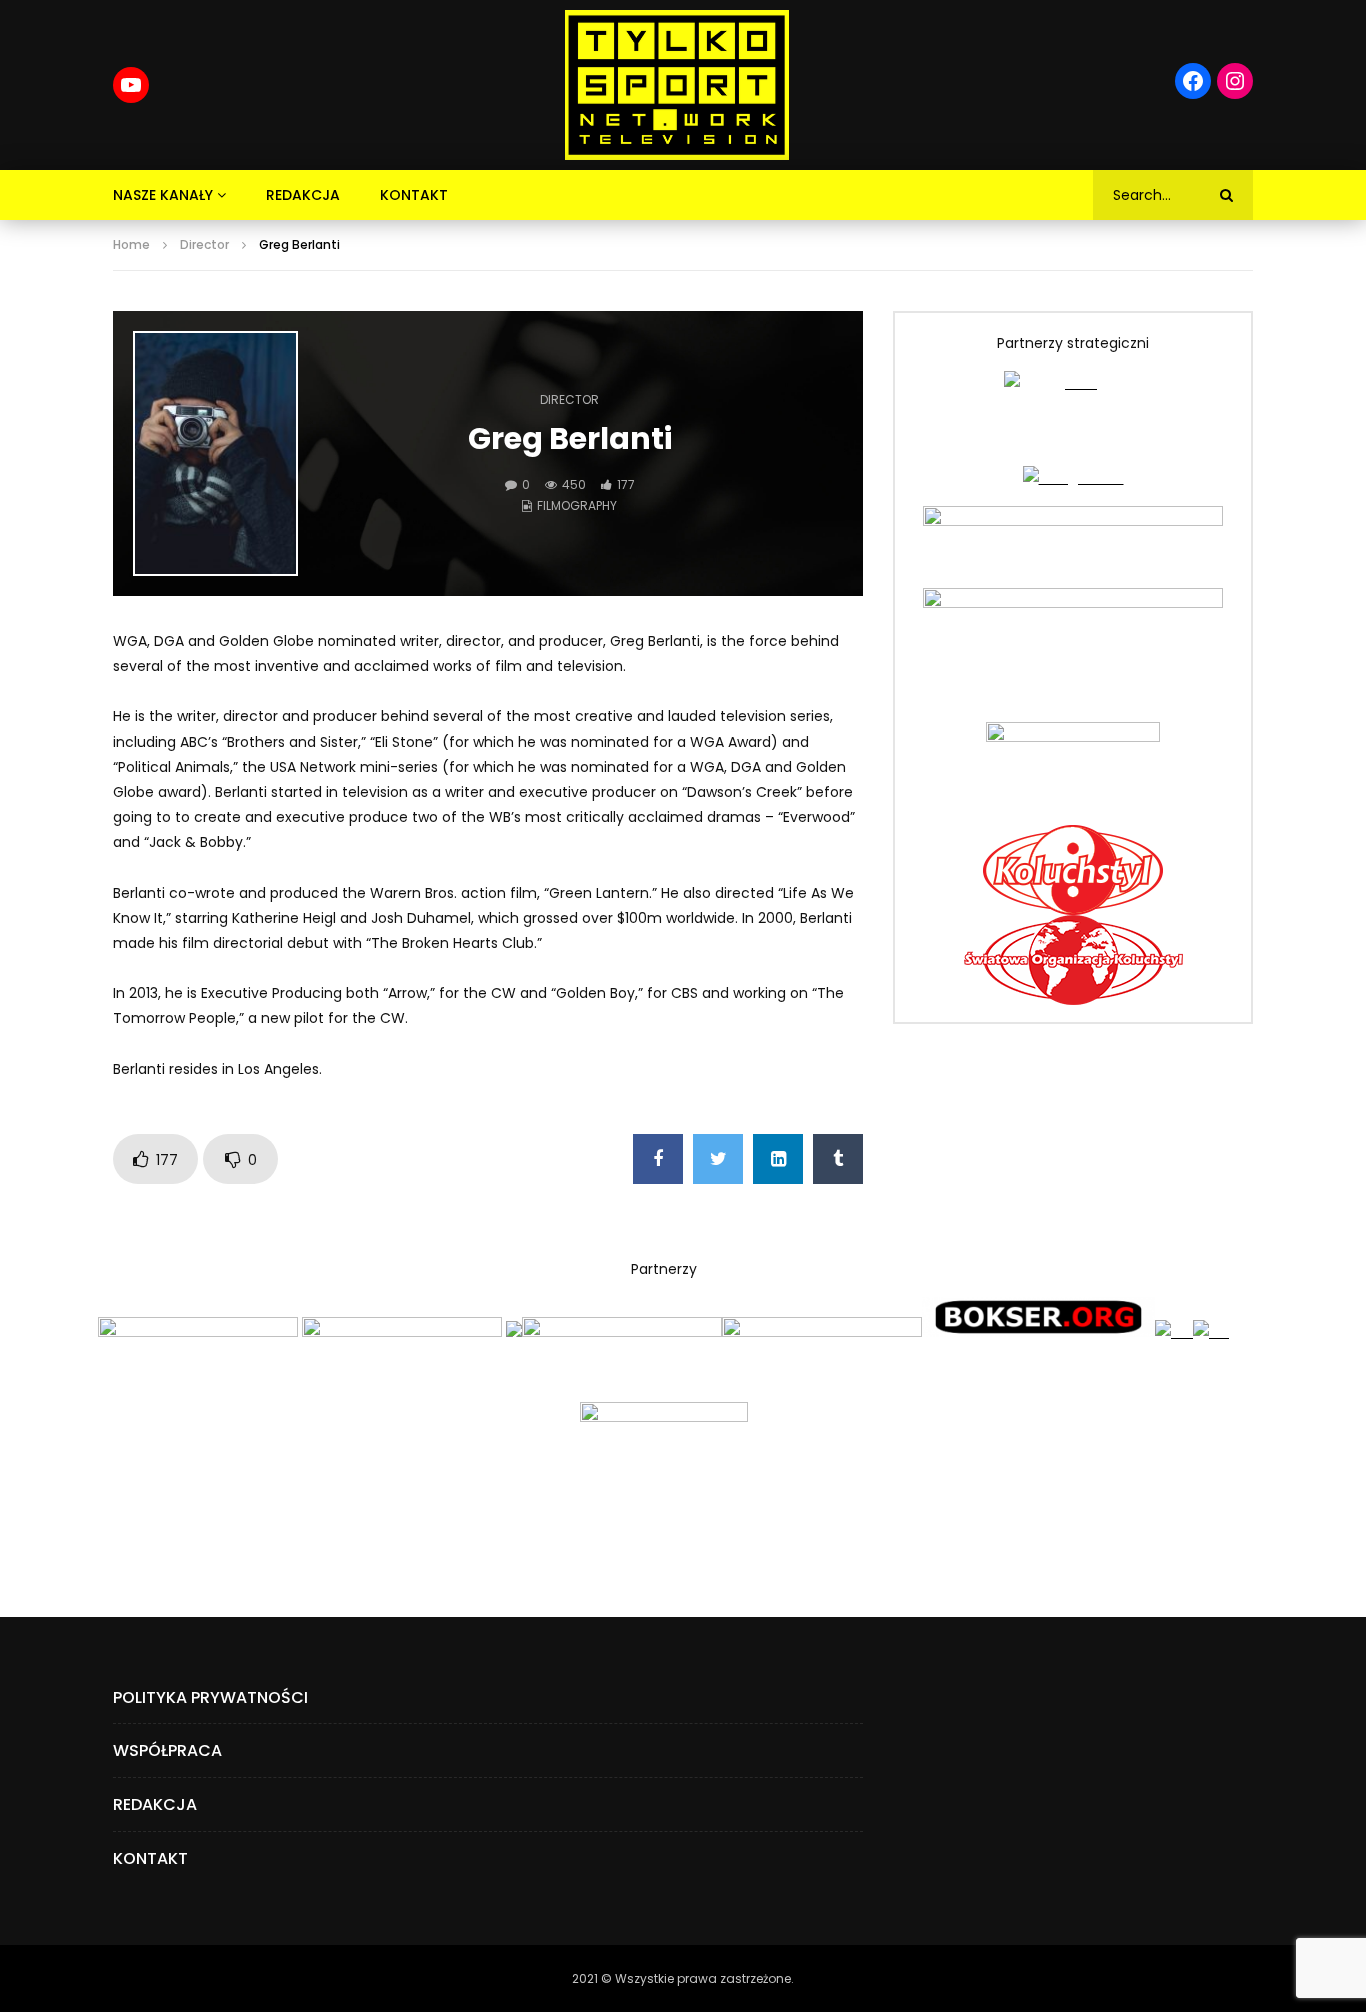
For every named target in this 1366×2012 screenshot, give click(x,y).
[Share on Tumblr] (838, 1159)
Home (131, 244)
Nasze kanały (163, 195)
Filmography (577, 505)
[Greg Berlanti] (215, 454)
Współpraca (167, 1750)
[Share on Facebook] (658, 1159)
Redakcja (303, 195)
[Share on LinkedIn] (778, 1159)
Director (204, 244)
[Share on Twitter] (718, 1159)
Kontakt (414, 195)
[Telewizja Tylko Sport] (677, 85)
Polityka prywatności (210, 1697)
